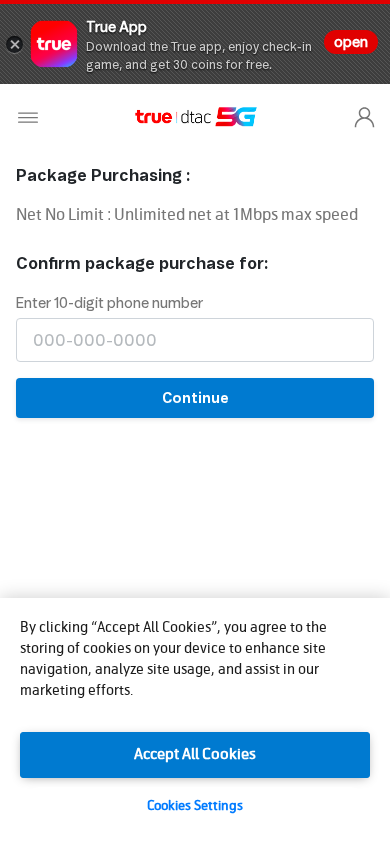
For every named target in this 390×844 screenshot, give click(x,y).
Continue (195, 398)
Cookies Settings (195, 806)
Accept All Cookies (195, 755)
